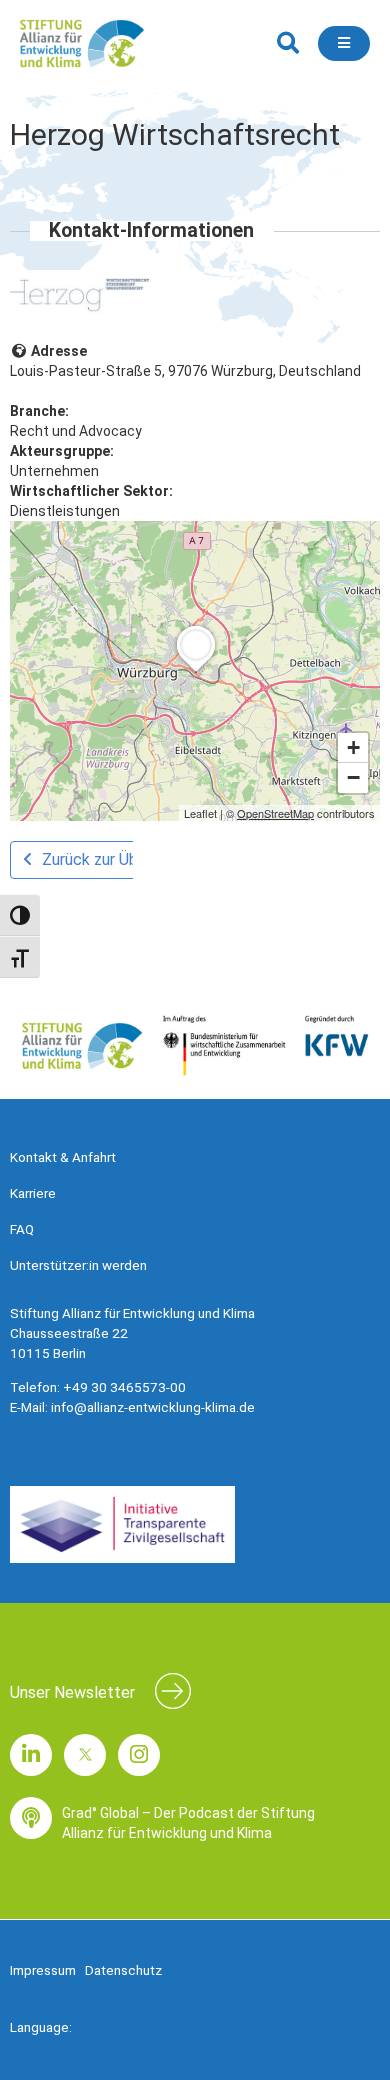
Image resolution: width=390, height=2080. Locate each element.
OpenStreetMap (275, 813)
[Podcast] (31, 1818)
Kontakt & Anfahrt (63, 1157)
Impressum (43, 1970)
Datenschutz (123, 1970)
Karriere (33, 1193)
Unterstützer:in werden (78, 1265)
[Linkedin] (31, 1755)
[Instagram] (139, 1755)
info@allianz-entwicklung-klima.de (153, 1407)
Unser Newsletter (72, 1692)
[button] (287, 43)
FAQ (22, 1229)
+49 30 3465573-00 (124, 1387)
